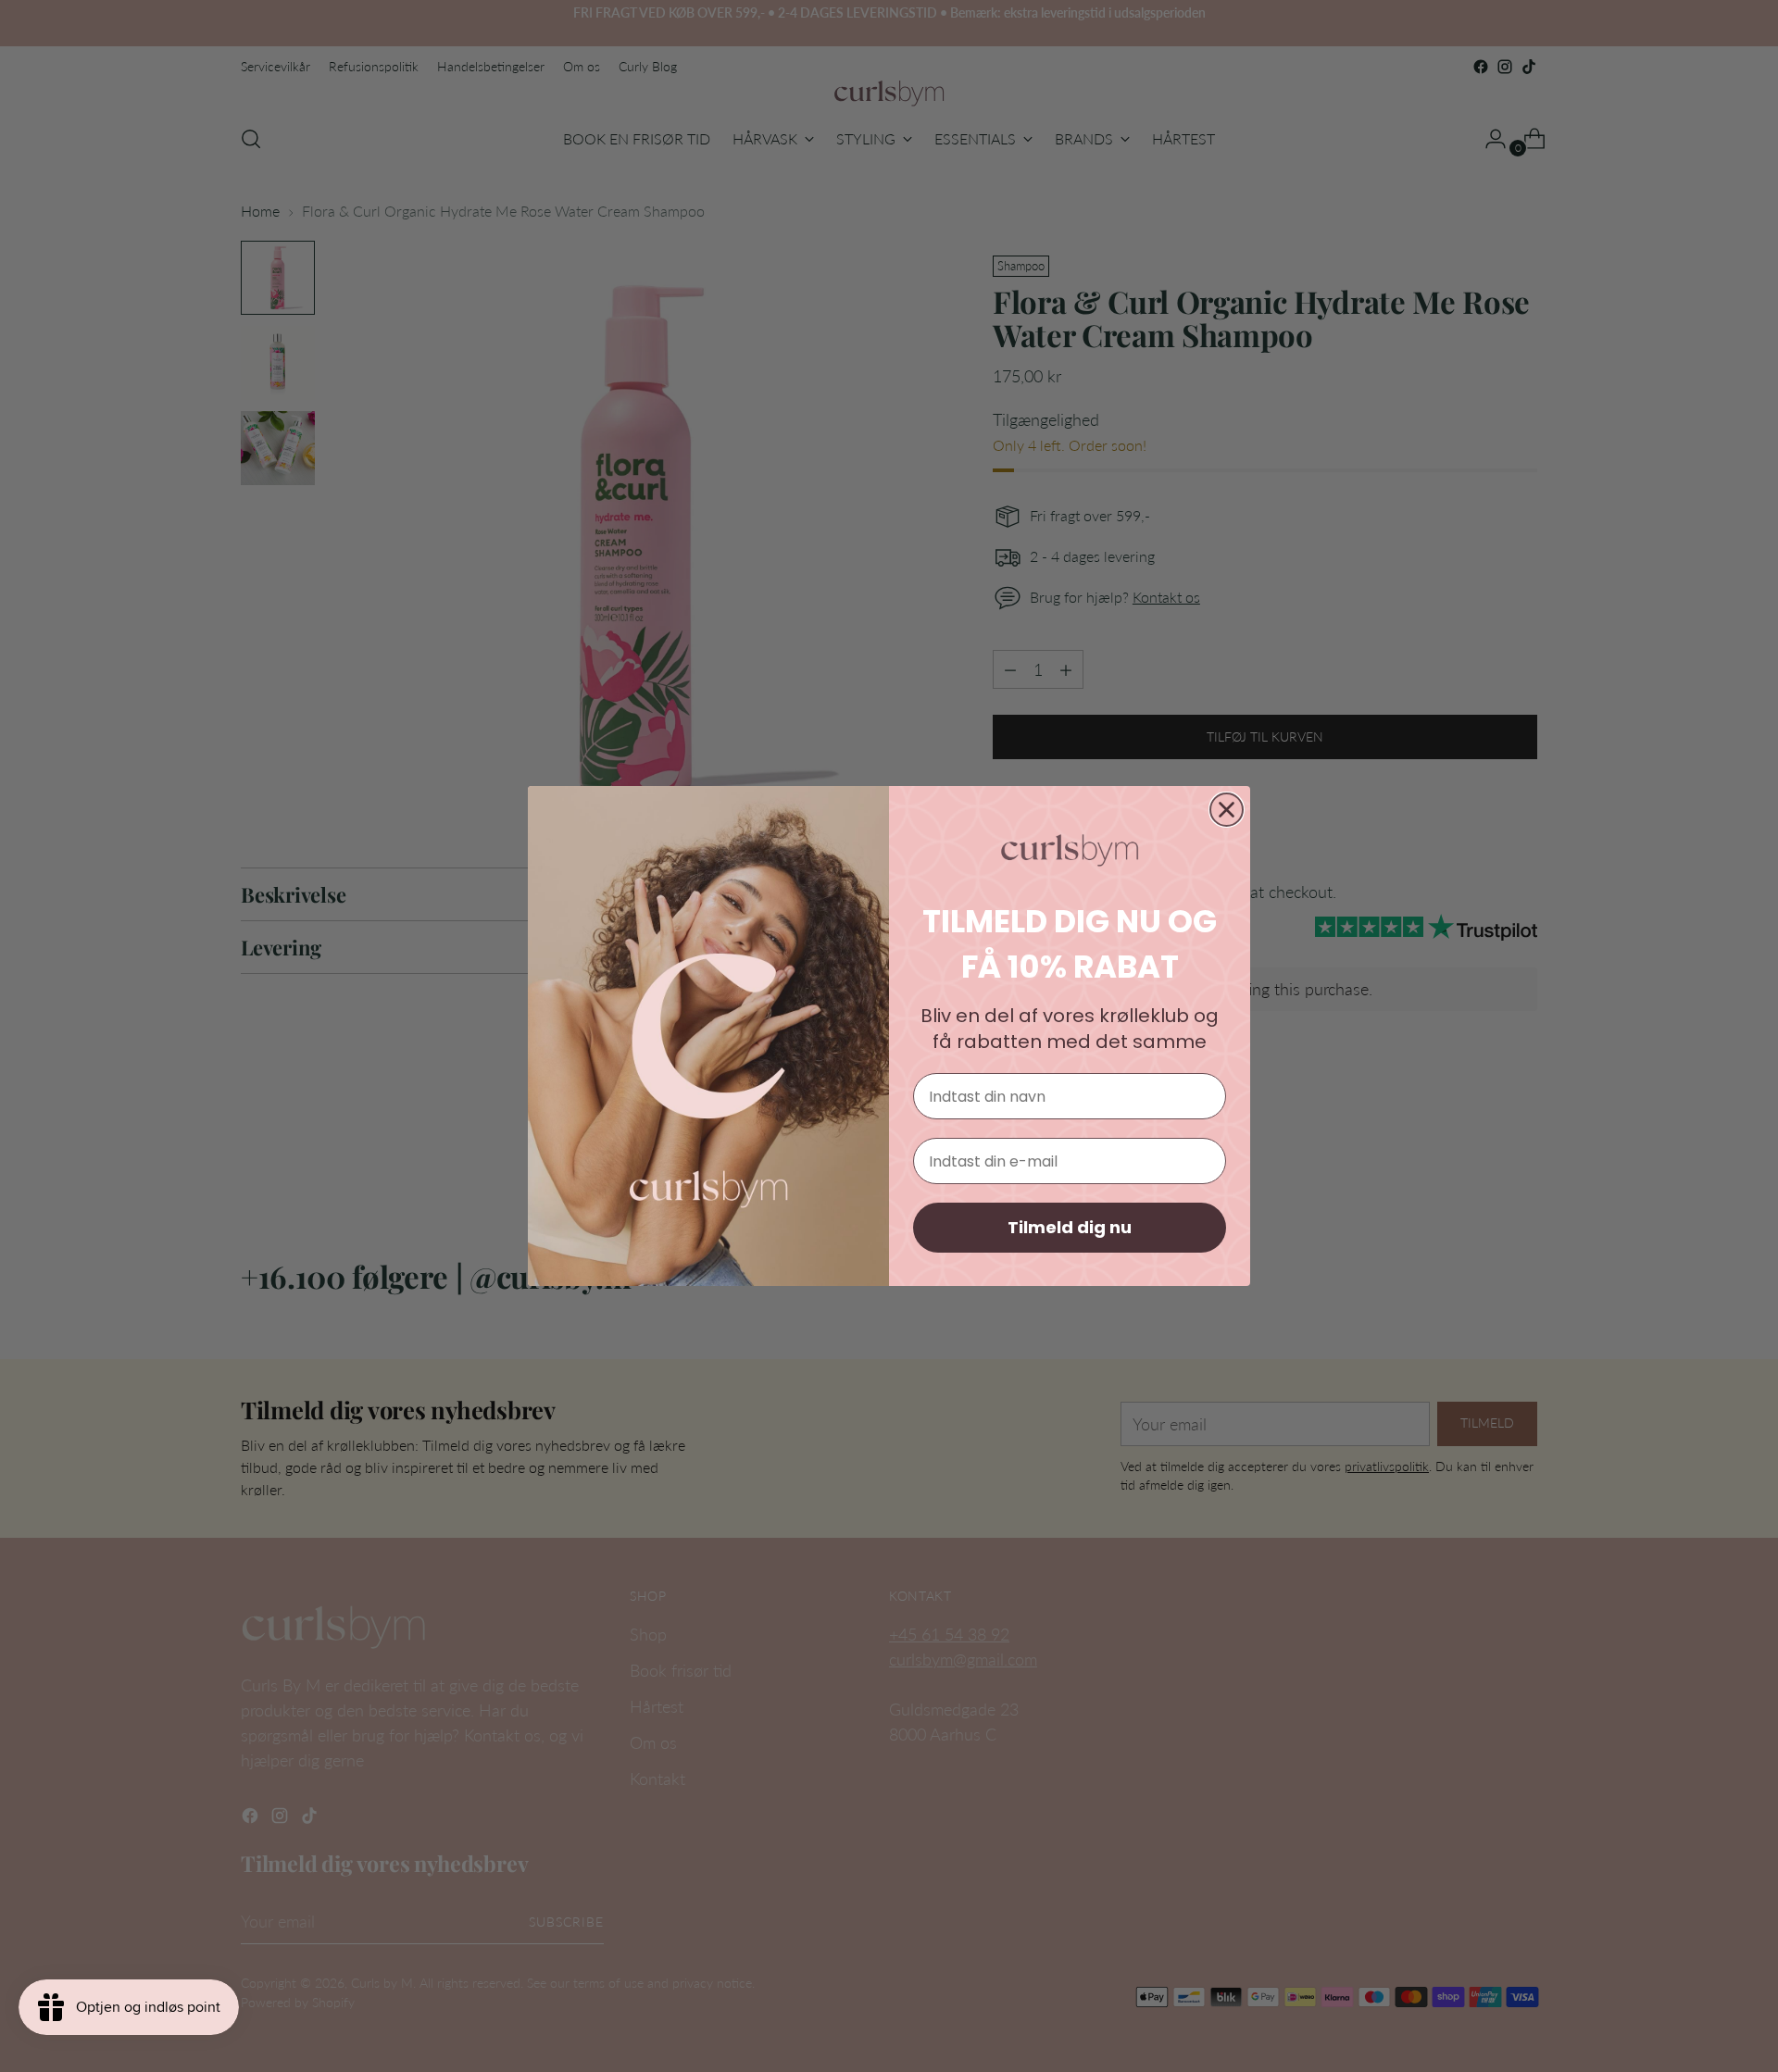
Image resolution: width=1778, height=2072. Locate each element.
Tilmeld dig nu (1070, 1227)
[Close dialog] (1227, 810)
